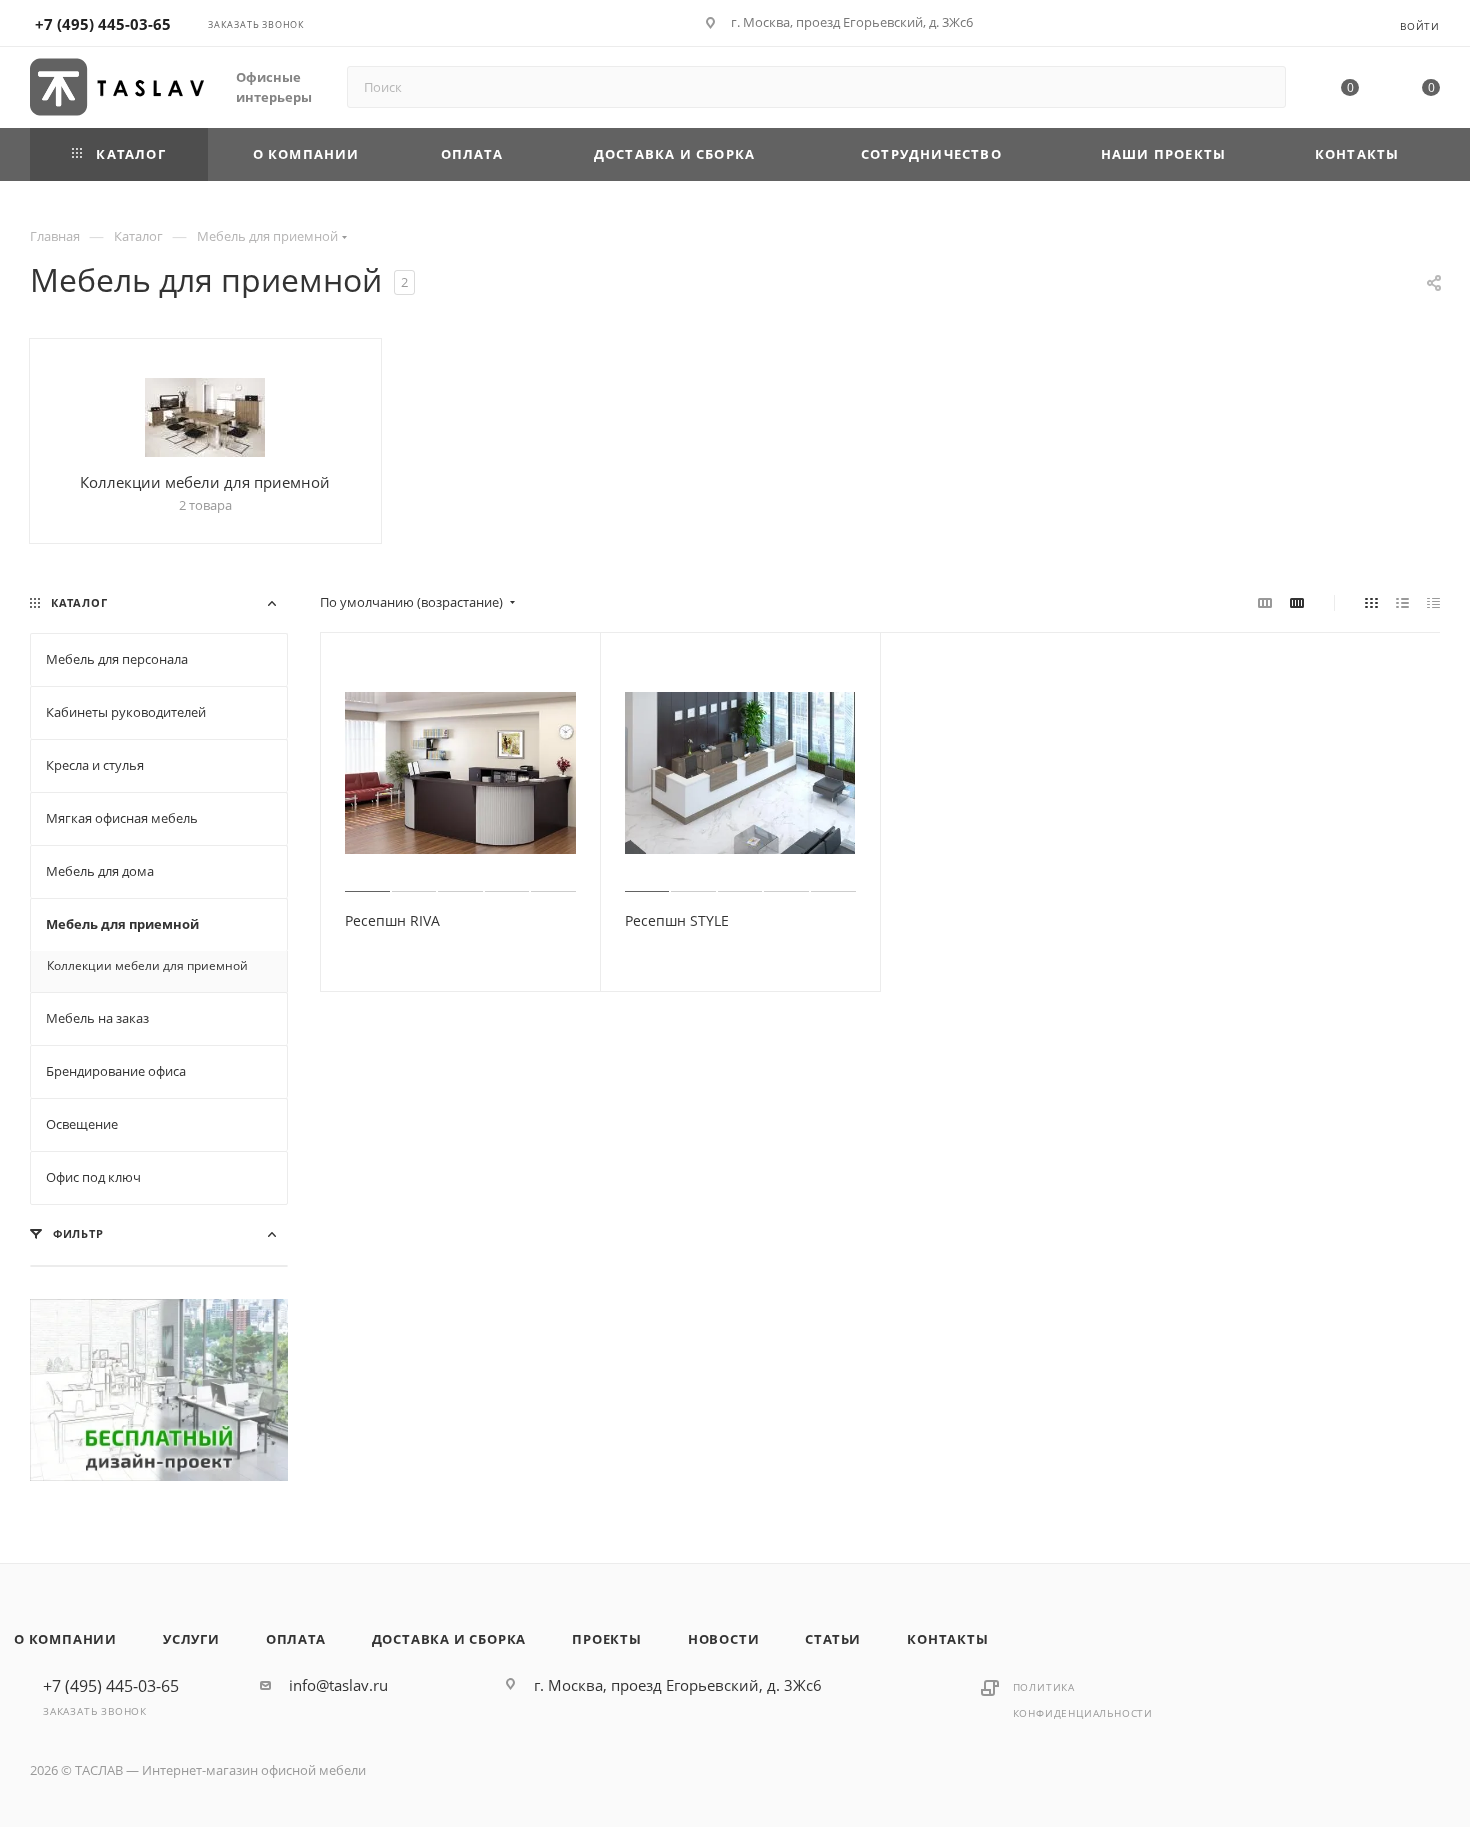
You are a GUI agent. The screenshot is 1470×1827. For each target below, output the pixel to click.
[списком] (1402, 602)
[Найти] (1261, 87)
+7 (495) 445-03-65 (103, 24)
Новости (724, 1639)
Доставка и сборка (449, 1639)
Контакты (947, 1639)
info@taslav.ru (338, 1685)
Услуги (191, 1639)
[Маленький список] (1265, 602)
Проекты (607, 1639)
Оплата (296, 1639)
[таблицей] (1433, 602)
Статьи (833, 1639)
